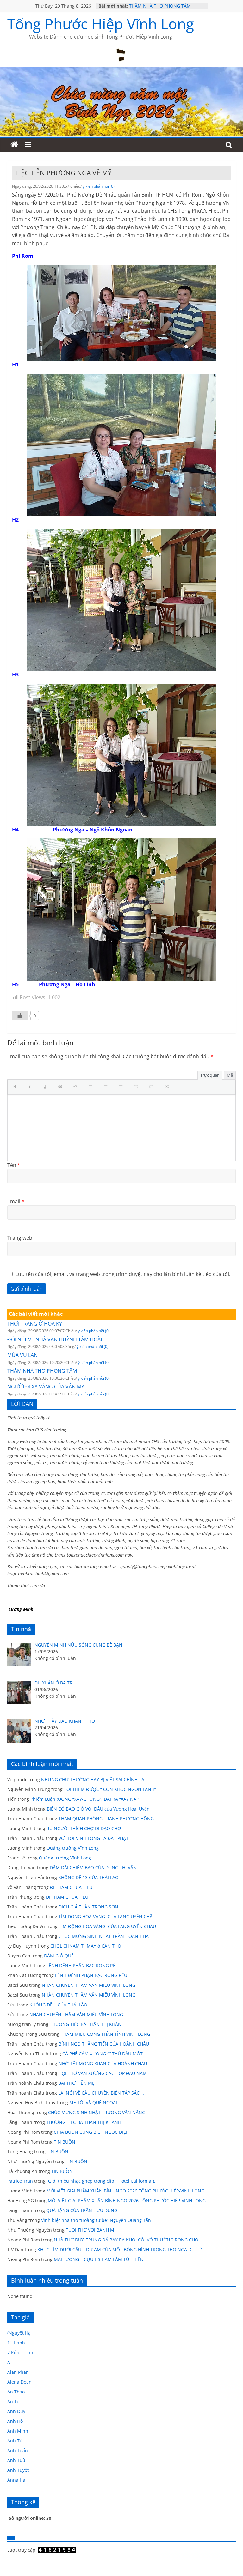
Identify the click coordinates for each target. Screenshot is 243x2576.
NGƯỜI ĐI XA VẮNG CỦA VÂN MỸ (46, 1387)
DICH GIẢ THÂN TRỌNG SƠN (89, 1907)
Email (16, 1201)
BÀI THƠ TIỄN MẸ (76, 2083)
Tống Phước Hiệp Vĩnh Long (101, 24)
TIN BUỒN (65, 2142)
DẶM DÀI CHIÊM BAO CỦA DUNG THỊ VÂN (93, 1868)
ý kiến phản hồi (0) (99, 186)
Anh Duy (16, 2411)
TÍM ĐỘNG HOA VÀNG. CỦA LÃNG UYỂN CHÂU (107, 1917)
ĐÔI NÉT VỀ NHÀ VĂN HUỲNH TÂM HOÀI (55, 1339)
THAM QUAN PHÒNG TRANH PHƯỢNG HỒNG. (107, 1819)
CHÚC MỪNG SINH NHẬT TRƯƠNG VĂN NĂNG (97, 2112)
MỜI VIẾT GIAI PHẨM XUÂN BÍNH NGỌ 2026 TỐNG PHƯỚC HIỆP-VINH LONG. (126, 2191)
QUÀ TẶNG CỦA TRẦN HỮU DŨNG (82, 2210)
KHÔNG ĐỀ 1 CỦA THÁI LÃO (58, 2005)
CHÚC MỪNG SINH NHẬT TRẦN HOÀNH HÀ (104, 1936)
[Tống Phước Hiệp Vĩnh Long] (14, 145)
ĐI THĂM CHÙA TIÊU (71, 1887)
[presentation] (16, 1087)
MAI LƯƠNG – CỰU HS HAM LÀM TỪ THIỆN (99, 2259)
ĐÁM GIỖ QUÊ (59, 1956)
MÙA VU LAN (22, 1355)
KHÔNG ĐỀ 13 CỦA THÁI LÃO (88, 1877)
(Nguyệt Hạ (19, 2333)
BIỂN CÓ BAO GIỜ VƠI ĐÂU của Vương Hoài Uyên (98, 1809)
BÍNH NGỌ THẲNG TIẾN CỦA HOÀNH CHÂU (104, 2044)
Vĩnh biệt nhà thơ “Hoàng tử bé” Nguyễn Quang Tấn (96, 2220)
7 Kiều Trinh (20, 2352)
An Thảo (16, 2392)
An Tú (13, 2401)
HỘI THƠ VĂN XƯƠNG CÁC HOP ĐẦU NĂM (103, 2073)
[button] (16, 1087)
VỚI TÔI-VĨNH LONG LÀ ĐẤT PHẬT (93, 1838)
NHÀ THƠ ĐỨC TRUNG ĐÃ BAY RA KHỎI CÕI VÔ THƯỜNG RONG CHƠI (127, 2240)
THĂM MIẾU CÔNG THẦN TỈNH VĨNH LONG (106, 2034)
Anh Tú (15, 2441)
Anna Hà (16, 2480)
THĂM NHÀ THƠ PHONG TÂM (160, 6)
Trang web (20, 1238)
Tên (14, 1165)
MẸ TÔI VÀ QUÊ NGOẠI (93, 2103)
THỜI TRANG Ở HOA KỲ (35, 1324)
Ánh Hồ (15, 2421)
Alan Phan (18, 2372)
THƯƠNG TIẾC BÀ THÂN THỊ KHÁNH (87, 2024)
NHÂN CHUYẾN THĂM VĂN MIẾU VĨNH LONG (89, 1985)
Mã (230, 1075)
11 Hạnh (16, 2343)
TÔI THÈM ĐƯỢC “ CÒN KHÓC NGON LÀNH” (110, 1789)
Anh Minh (18, 2431)
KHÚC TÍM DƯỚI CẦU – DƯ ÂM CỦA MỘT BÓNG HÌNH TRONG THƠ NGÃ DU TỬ (120, 2249)
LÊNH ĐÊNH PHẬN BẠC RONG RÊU (84, 1965)
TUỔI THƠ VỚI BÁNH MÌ (91, 2230)
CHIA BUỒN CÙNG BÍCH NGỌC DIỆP (91, 2132)
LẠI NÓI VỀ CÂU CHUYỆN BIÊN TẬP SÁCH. (101, 2093)
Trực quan (210, 1075)
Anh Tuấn (18, 2450)
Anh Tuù (16, 2460)
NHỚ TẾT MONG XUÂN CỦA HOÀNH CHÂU (103, 2063)
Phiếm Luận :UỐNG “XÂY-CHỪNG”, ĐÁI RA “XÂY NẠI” (85, 1799)
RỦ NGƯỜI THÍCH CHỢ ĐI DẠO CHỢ (84, 1828)
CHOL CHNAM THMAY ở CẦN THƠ (86, 1946)
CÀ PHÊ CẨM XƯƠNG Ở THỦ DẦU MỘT (103, 2054)
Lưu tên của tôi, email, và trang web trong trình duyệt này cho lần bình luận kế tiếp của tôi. (123, 1274)
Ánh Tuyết (18, 2470)
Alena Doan (19, 2382)
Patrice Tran (20, 2181)
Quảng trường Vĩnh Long (73, 1848)
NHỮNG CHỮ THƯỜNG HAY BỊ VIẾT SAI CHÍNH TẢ (93, 1779)
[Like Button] (20, 1016)
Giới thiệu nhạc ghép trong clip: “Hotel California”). (101, 2181)
